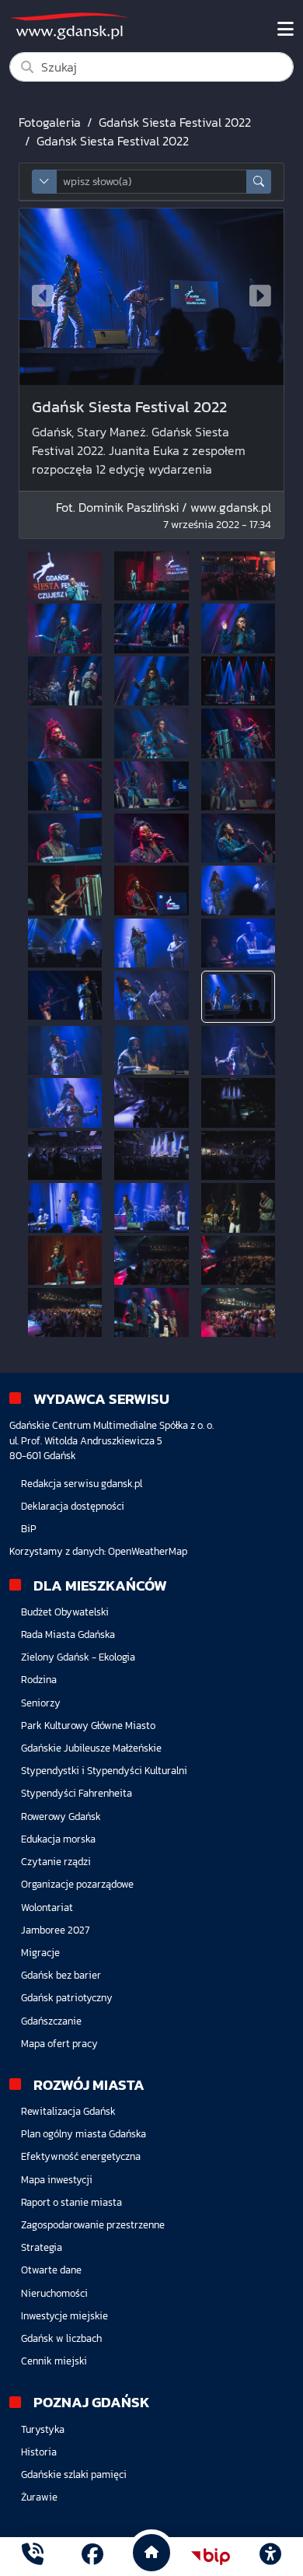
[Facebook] (92, 2556)
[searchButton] (259, 182)
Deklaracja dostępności (73, 1506)
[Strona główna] (33, 2556)
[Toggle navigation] (286, 30)
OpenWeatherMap (148, 1551)
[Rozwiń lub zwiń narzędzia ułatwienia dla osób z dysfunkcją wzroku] (270, 2557)
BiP (29, 1529)
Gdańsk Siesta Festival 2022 (175, 122)
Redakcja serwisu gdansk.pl (82, 1484)
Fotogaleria (50, 122)
